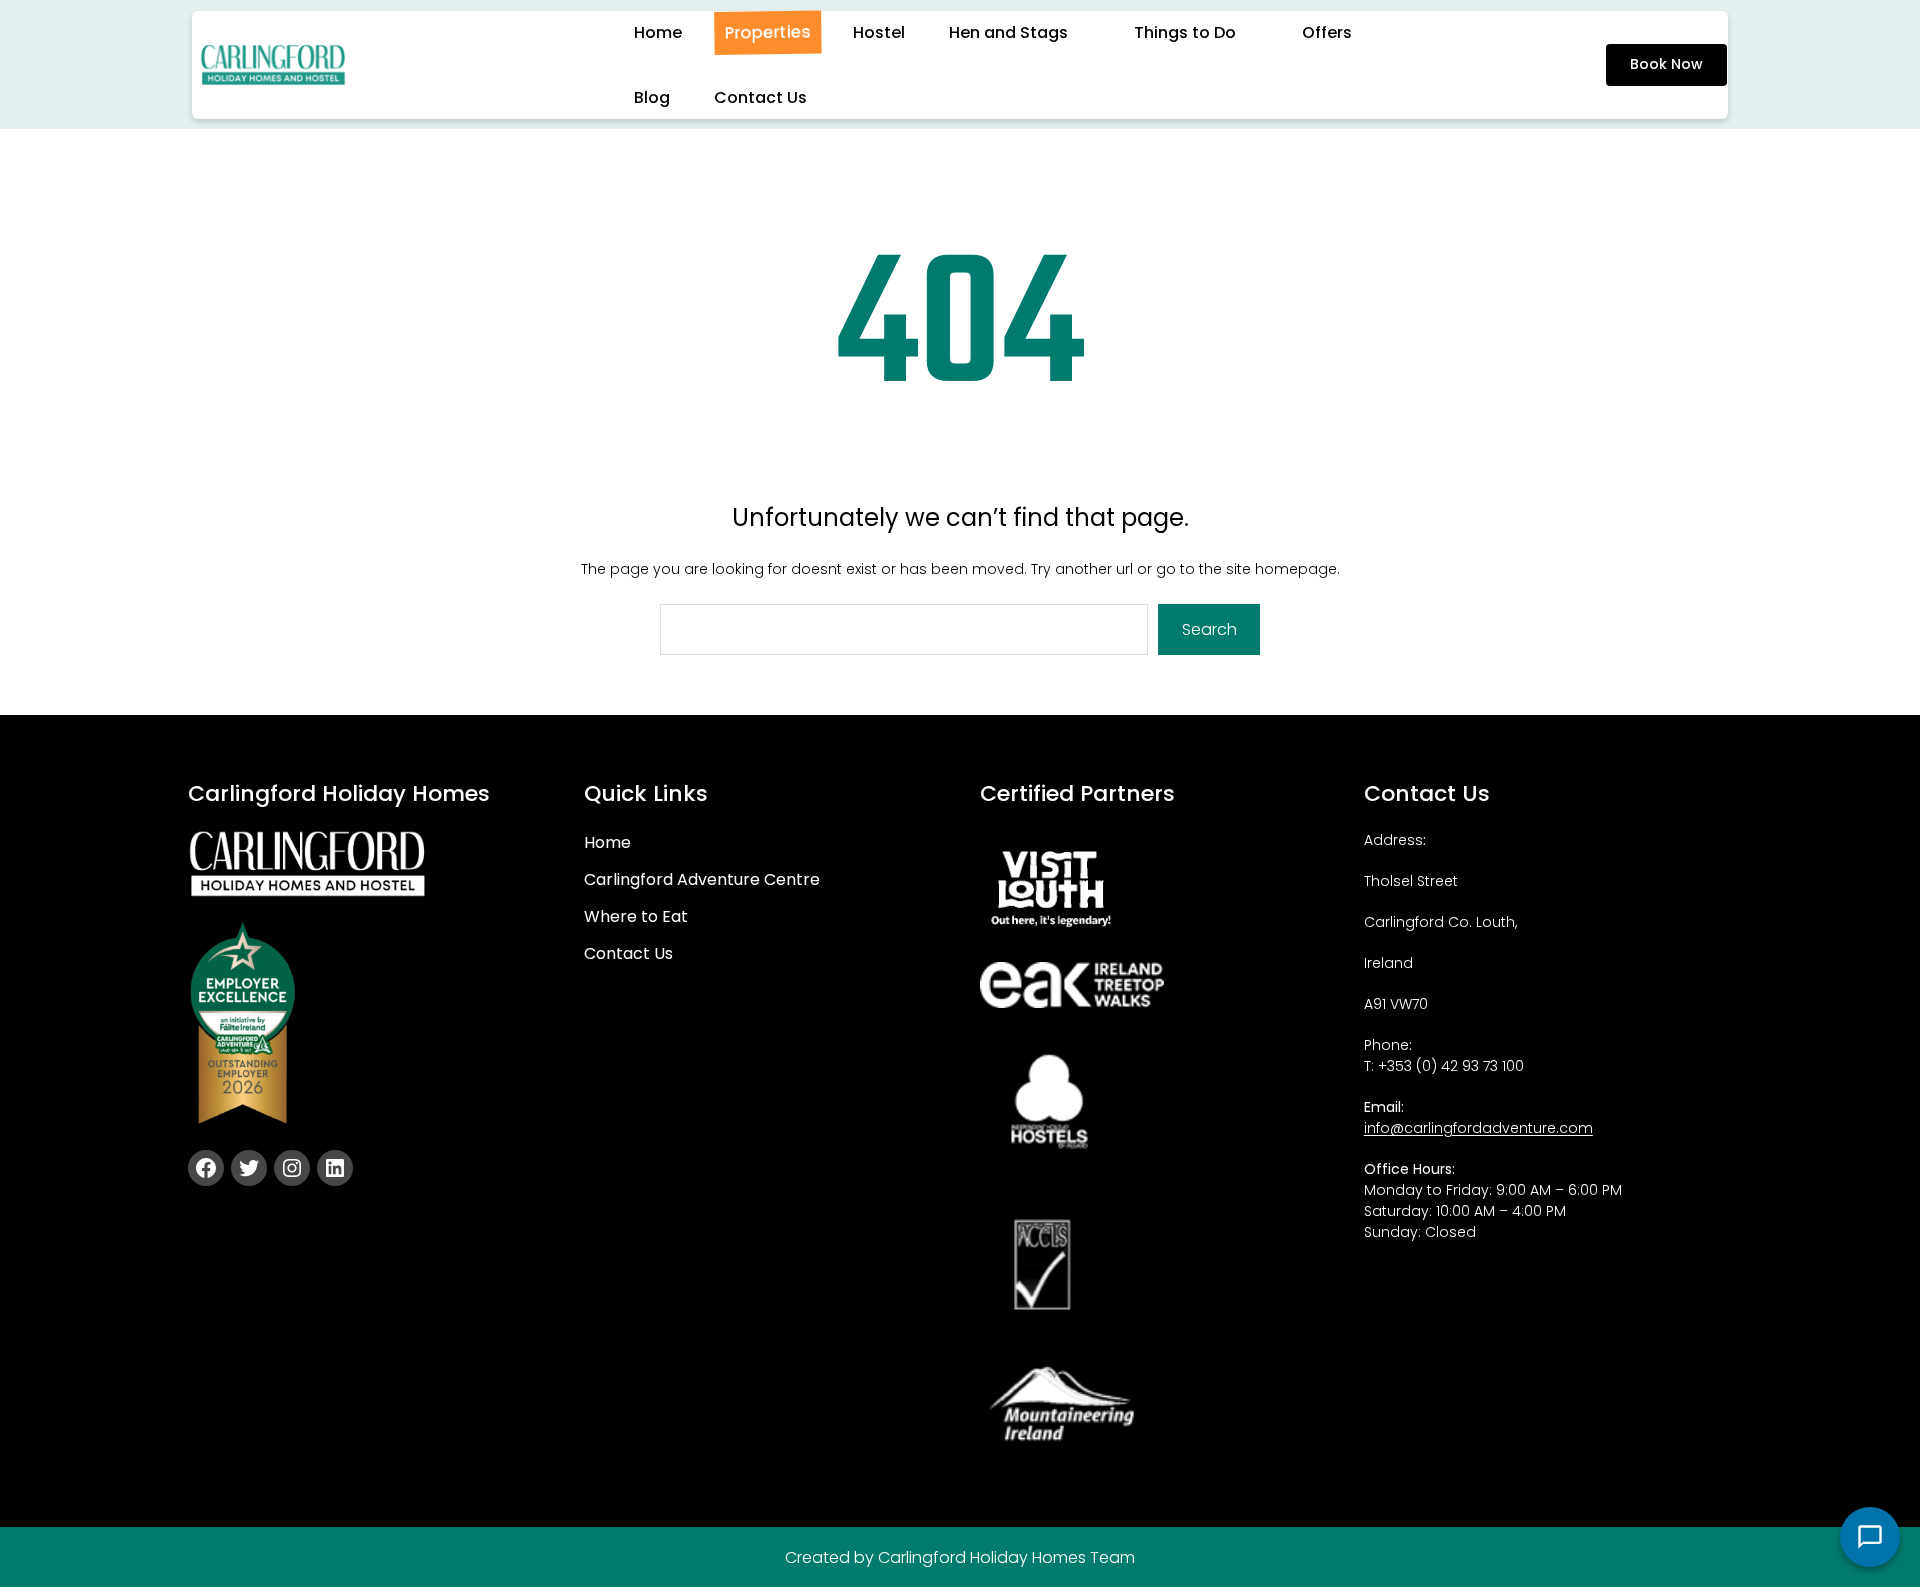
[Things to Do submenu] (1259, 32)
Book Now (1666, 64)
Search (1209, 629)
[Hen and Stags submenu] (1091, 32)
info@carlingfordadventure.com (1478, 1128)
